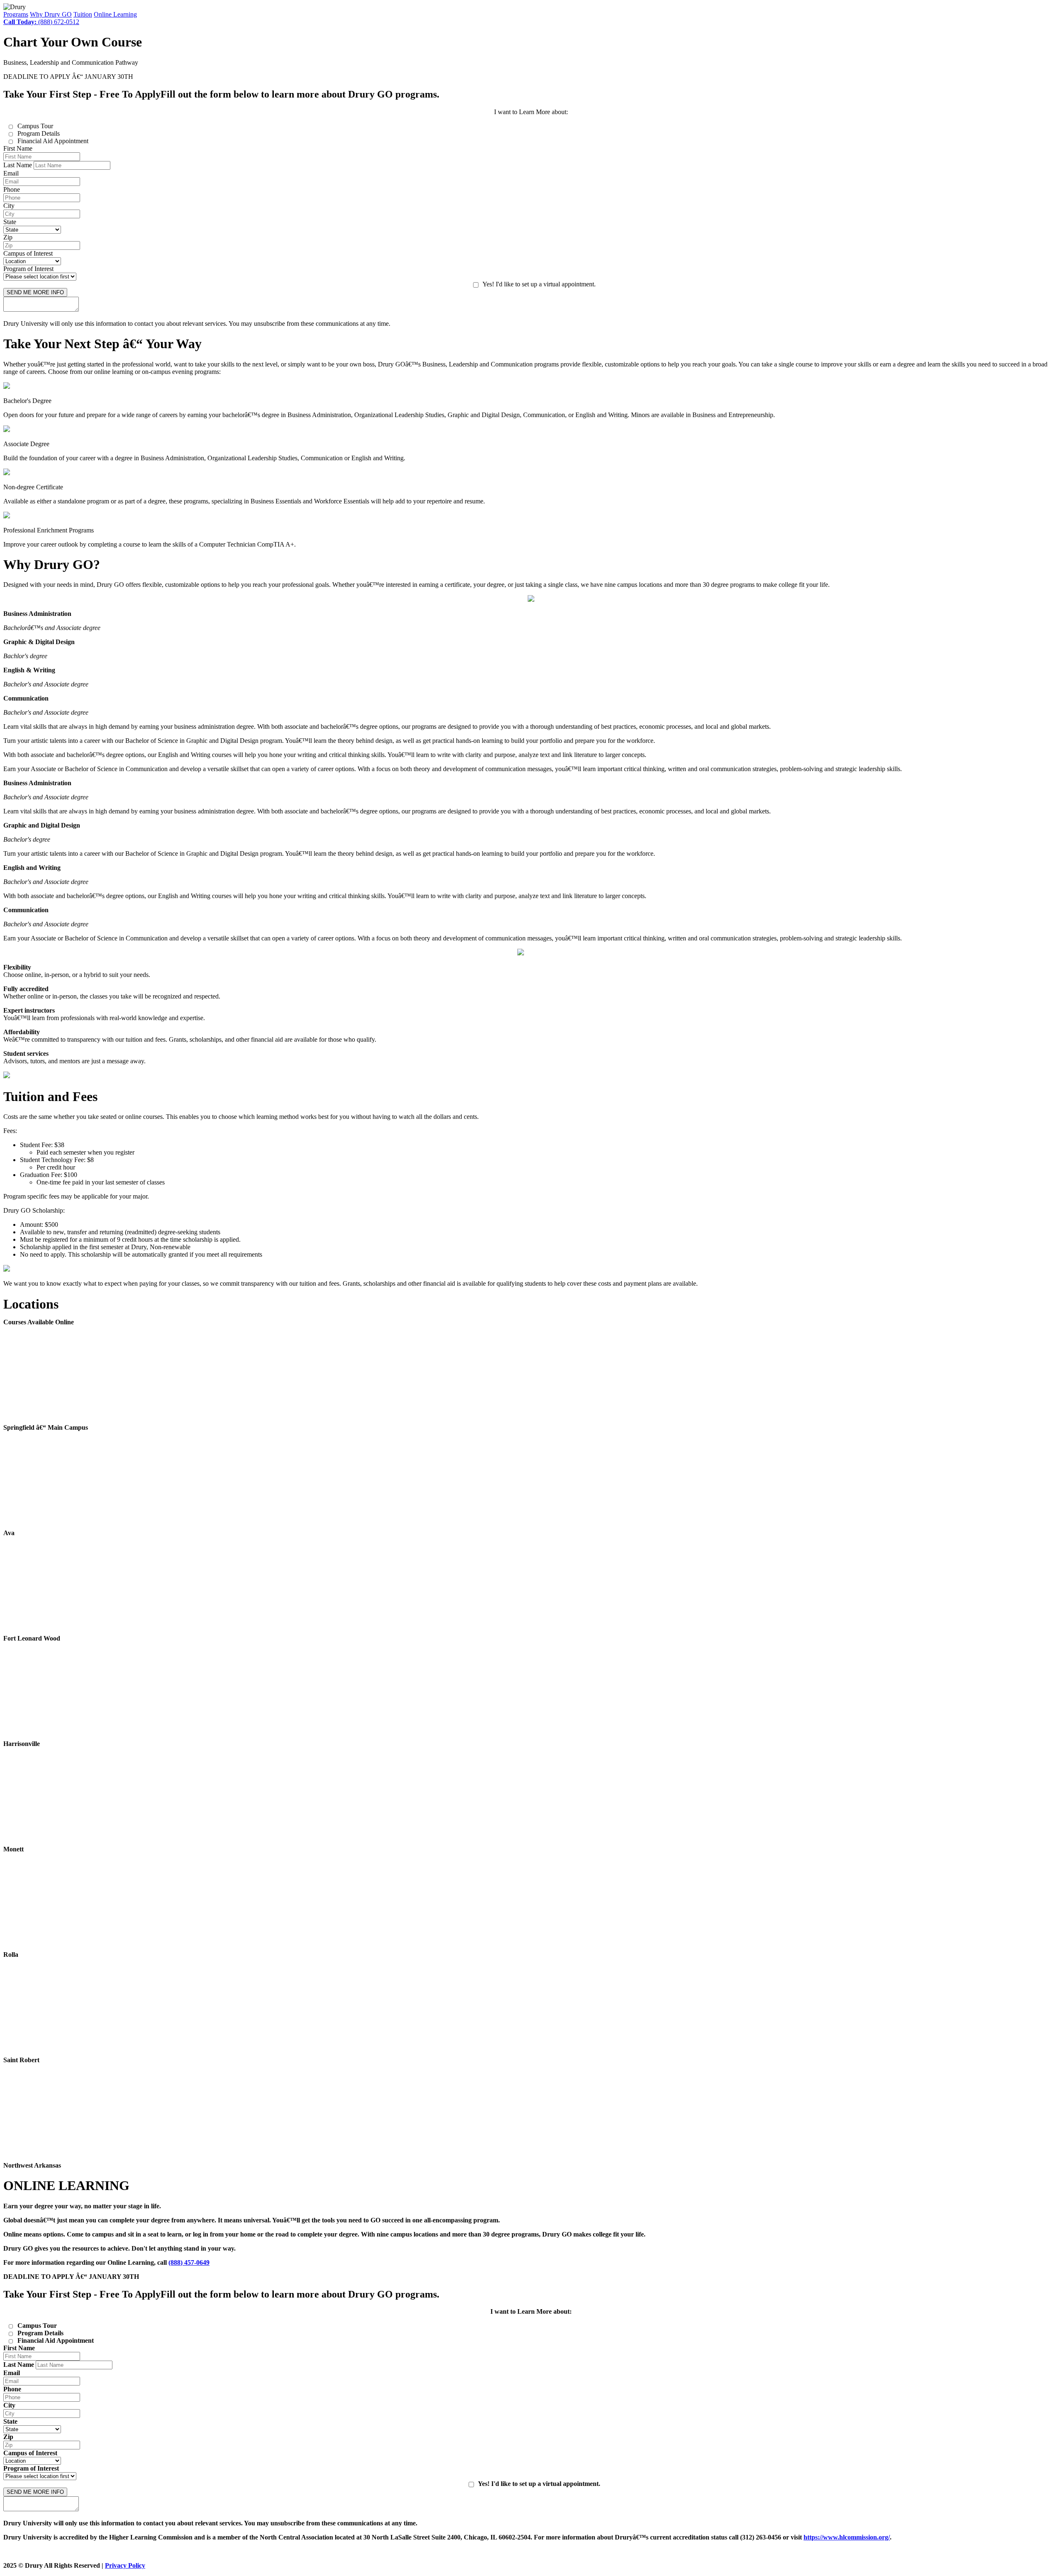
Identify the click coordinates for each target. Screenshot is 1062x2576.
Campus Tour (35, 126)
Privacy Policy (125, 2565)
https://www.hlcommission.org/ (847, 2537)
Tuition (83, 14)
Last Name (18, 165)
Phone (12, 189)
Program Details (39, 133)
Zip (8, 237)
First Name (18, 148)
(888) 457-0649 (189, 2262)
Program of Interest (28, 269)
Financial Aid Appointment (53, 141)
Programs (16, 14)
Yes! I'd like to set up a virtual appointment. (539, 284)
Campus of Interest (28, 253)
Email (11, 173)
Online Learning (115, 14)
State (10, 222)
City (9, 206)
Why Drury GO (51, 14)
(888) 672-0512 (41, 22)
